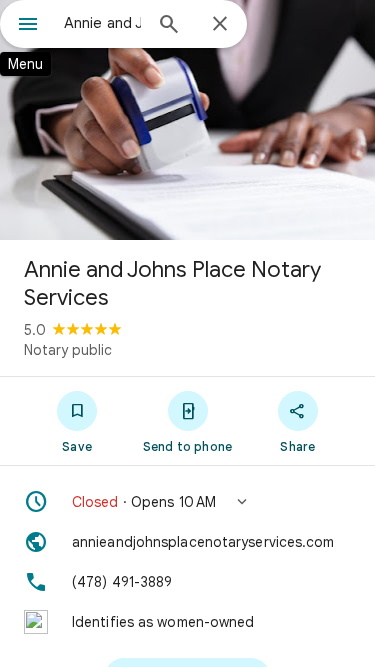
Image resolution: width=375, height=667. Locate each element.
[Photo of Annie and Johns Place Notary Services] (187, 120)
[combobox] (102, 23)
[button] (187, 502)
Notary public (68, 350)
